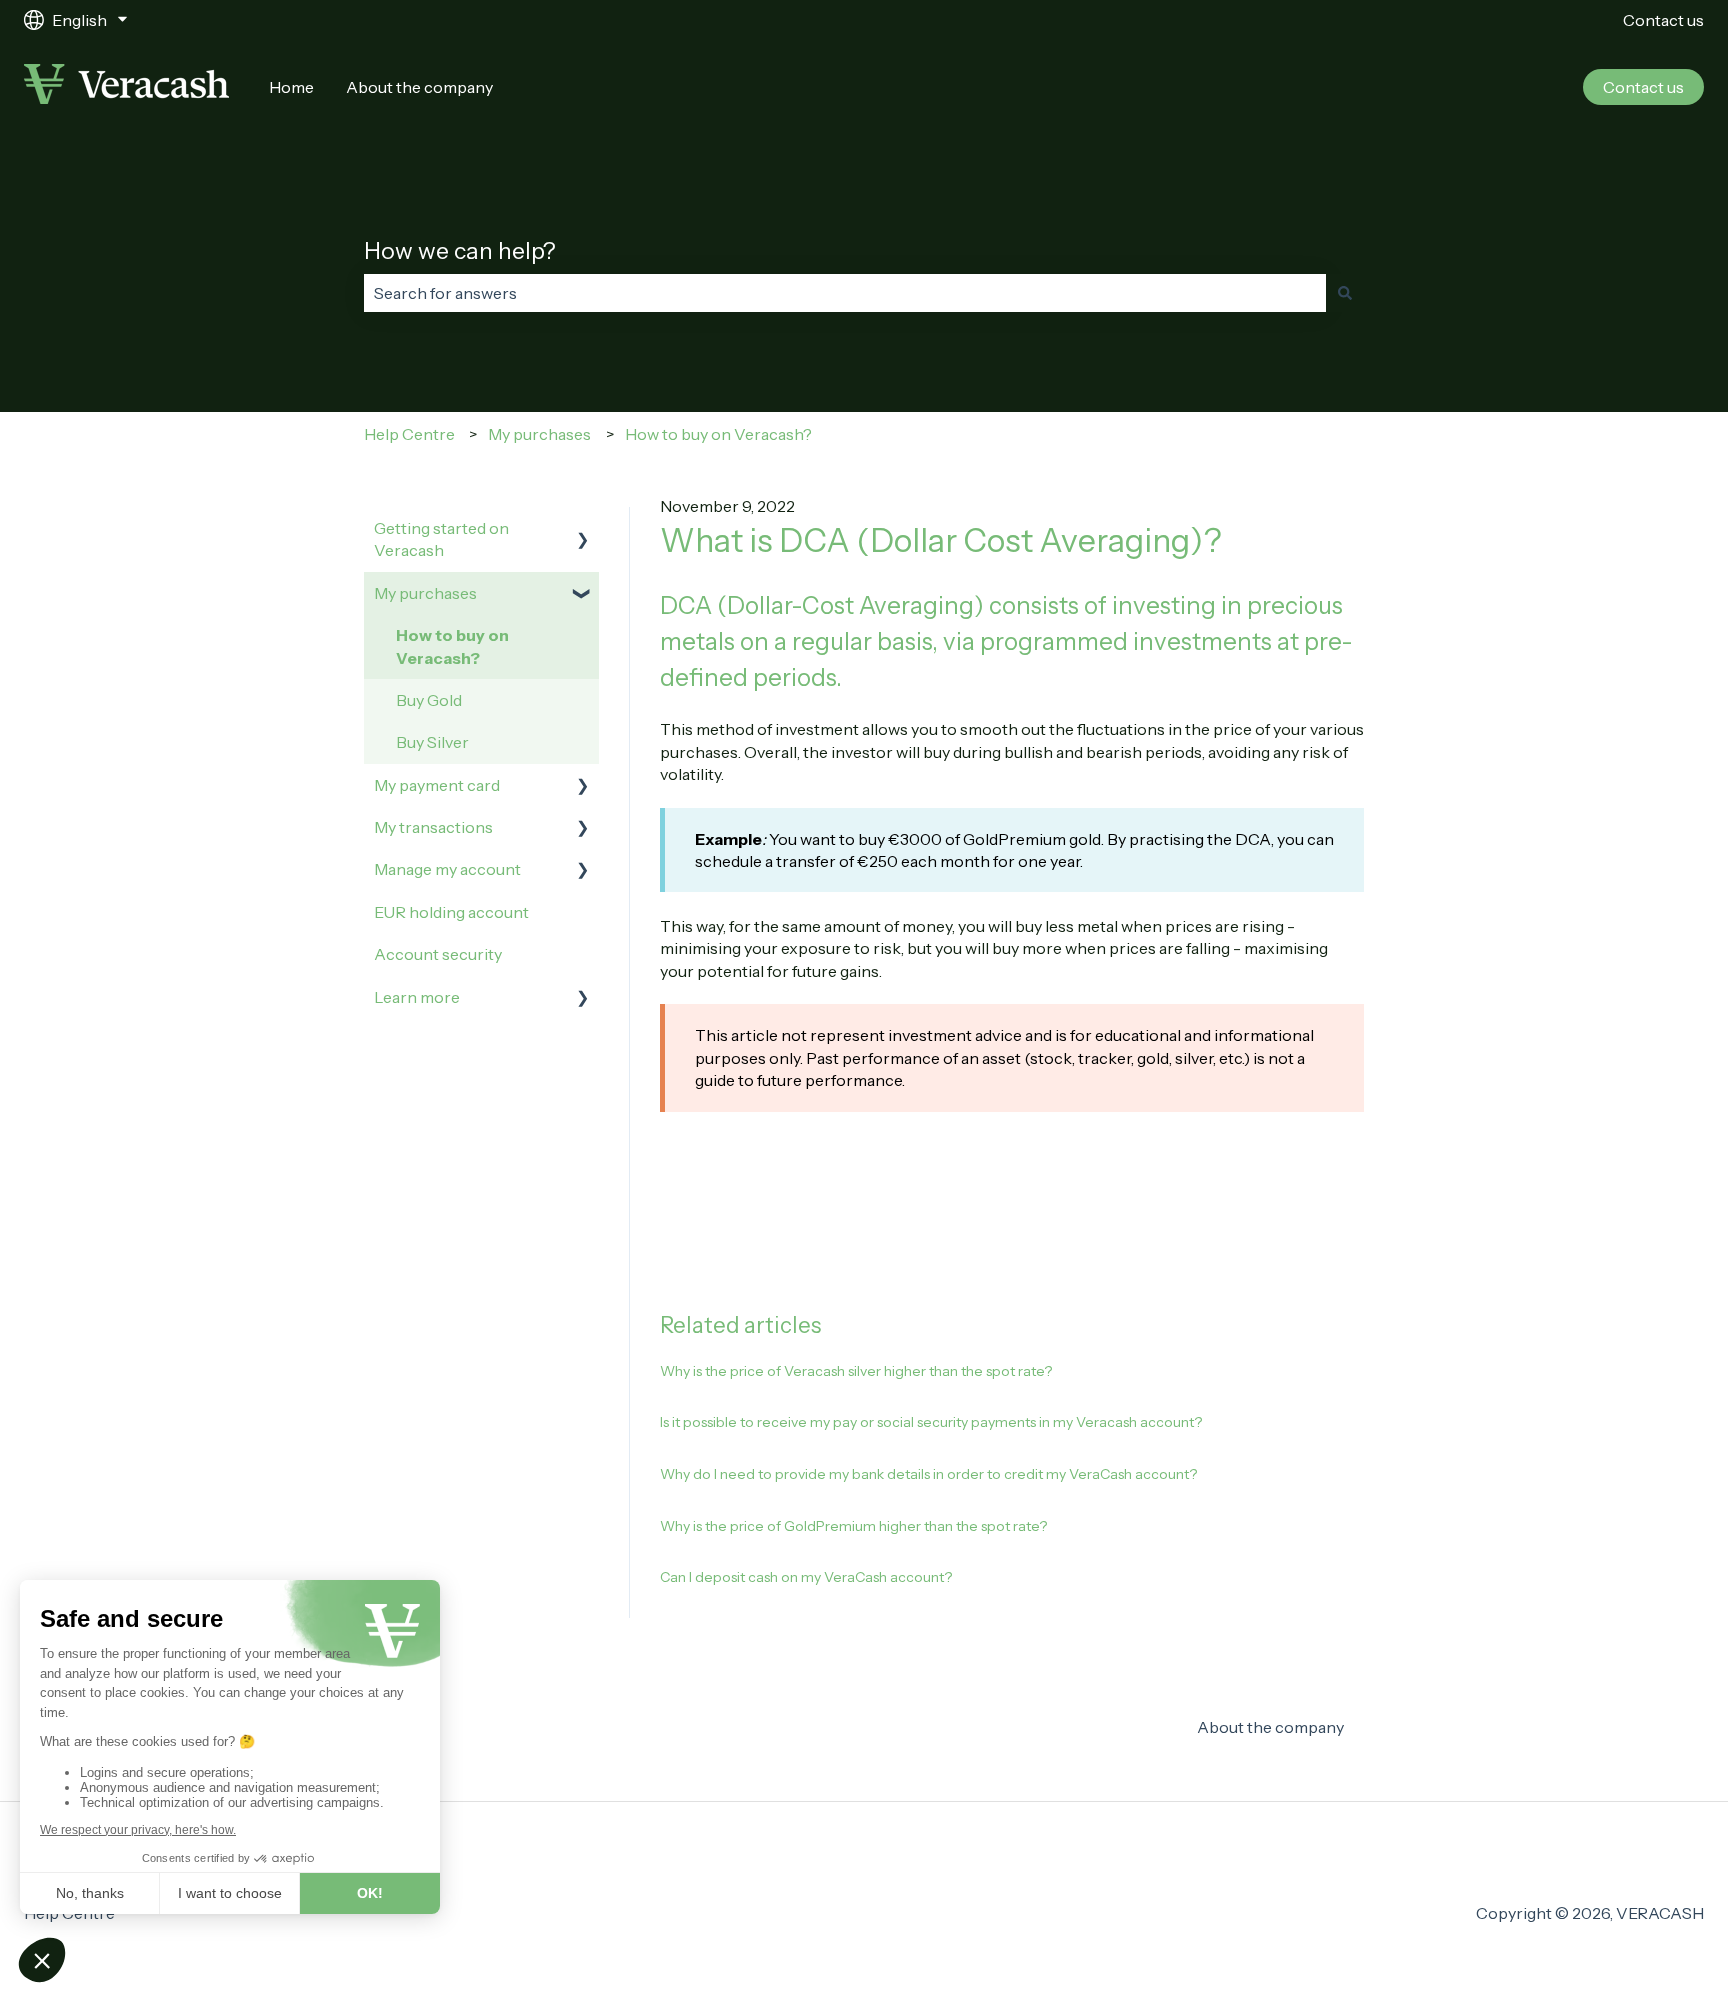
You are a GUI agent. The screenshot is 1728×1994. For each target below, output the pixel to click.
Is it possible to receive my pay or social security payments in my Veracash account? (931, 1422)
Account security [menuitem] (438, 954)
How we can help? (460, 251)
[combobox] (845, 293)
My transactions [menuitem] (433, 827)
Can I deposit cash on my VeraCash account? (806, 1577)
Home (291, 87)
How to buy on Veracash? (718, 434)
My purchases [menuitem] (425, 593)
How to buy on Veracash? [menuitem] (452, 646)
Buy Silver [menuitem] (432, 742)
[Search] (1345, 293)
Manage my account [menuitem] (447, 869)
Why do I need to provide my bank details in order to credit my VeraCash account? (928, 1474)
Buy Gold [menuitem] (429, 700)
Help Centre (409, 434)
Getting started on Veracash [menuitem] (441, 539)
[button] (583, 529)
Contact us (1663, 20)
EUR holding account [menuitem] (451, 912)
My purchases (539, 434)
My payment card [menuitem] (437, 785)
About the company (419, 87)
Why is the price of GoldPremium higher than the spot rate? (853, 1526)
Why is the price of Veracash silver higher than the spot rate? (856, 1371)
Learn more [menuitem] (417, 997)
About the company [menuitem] (1270, 1727)
